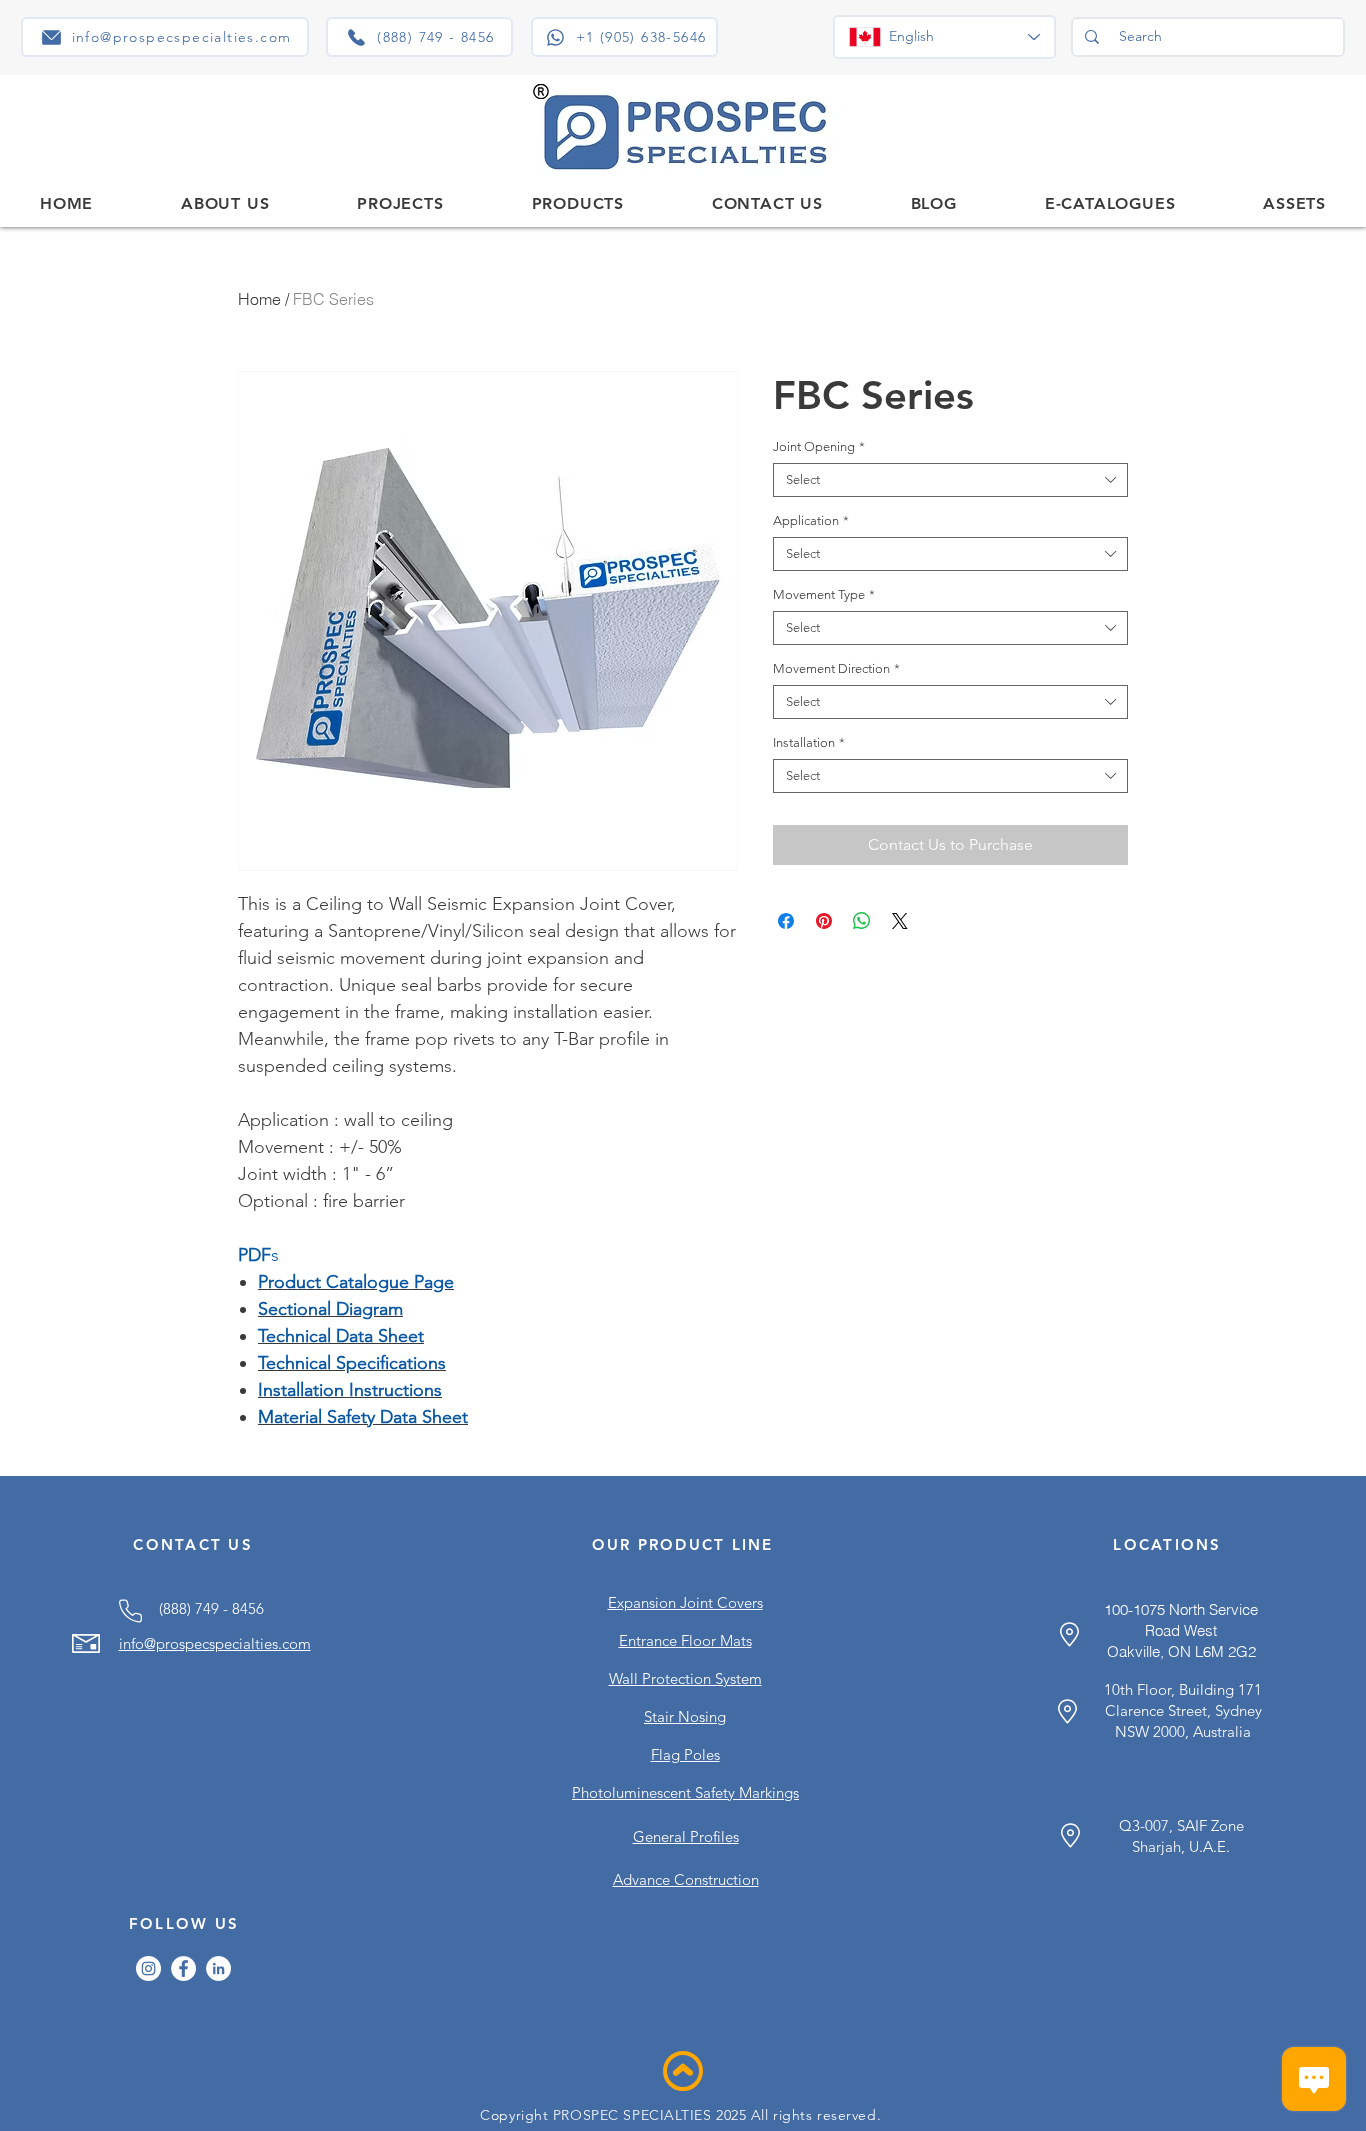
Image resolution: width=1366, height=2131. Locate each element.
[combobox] (950, 480)
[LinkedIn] (218, 1968)
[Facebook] (183, 1968)
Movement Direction (836, 668)
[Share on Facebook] (786, 921)
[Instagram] (148, 1968)
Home (259, 299)
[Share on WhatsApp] (862, 921)
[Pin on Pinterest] (824, 921)
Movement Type (824, 594)
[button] (578, 203)
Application (811, 520)
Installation (809, 742)
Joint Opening (819, 446)
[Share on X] (900, 921)
